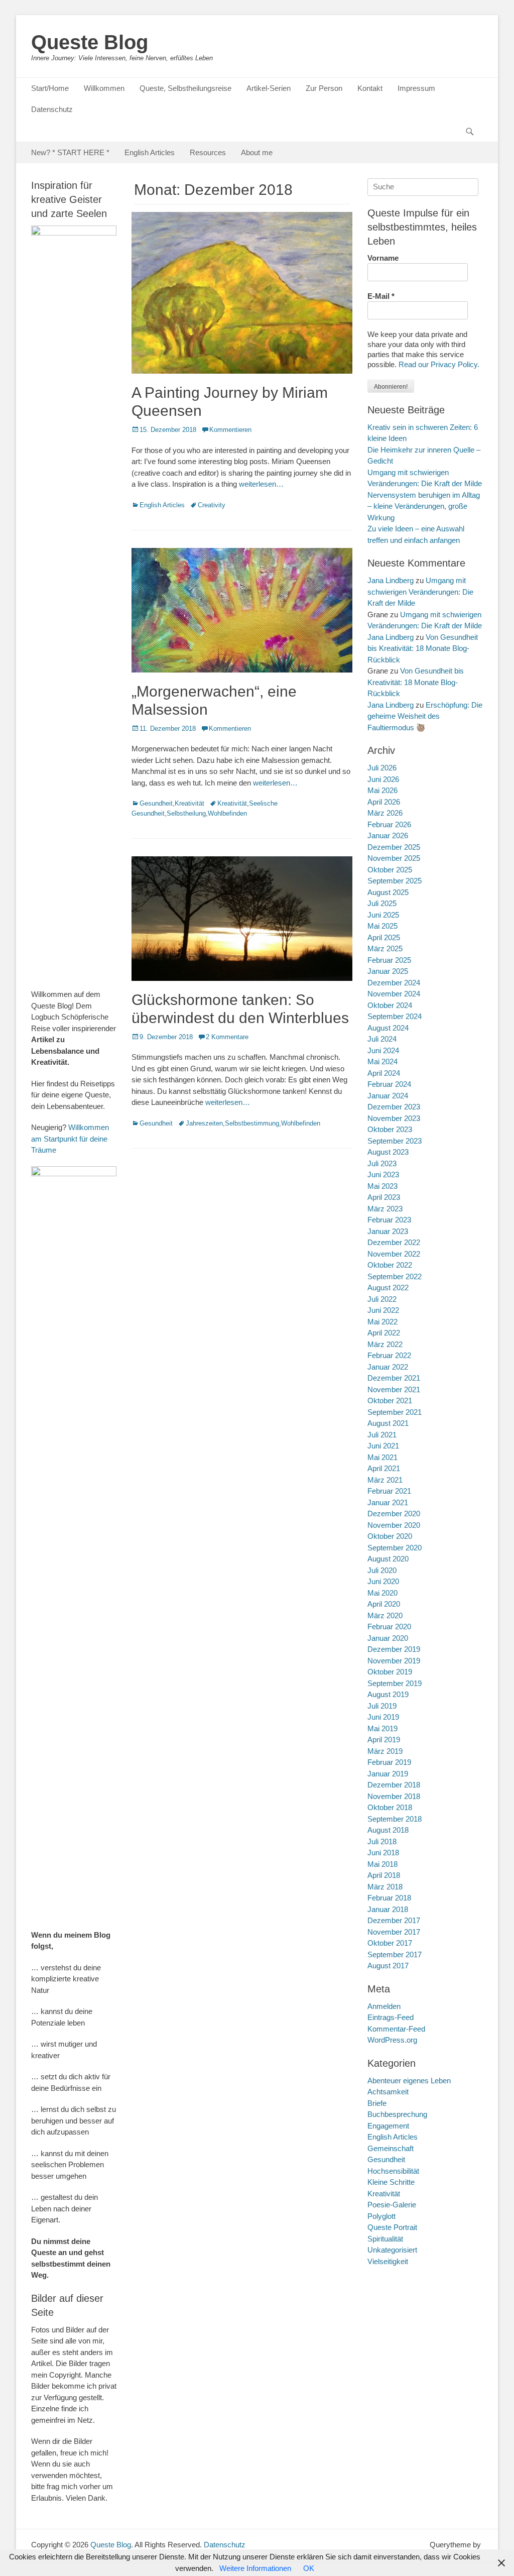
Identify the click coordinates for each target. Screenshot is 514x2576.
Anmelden (384, 2006)
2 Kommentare (227, 1037)
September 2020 (395, 1548)
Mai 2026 (382, 790)
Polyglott (381, 2216)
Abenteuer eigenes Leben (409, 2081)
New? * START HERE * (70, 152)
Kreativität (189, 803)
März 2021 (385, 1480)
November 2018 (394, 1796)
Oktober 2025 (390, 870)
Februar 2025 (389, 960)
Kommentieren (230, 430)
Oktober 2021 (390, 1401)
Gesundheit (156, 803)
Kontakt (370, 88)
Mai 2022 (382, 1322)
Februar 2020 (389, 1627)
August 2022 (388, 1287)
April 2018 (384, 1875)
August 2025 (388, 892)
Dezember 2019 (394, 1649)
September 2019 (395, 1683)
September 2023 (395, 1141)
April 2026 (384, 802)
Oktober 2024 (390, 1005)
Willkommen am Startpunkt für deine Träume (70, 1139)
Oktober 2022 (390, 1265)
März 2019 (385, 1751)
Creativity (212, 505)
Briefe (377, 2103)
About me (257, 152)
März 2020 (385, 1615)
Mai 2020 (382, 1593)
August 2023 (388, 1152)
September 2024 (395, 1016)
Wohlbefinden (227, 813)
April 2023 (384, 1197)
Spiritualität (385, 2239)
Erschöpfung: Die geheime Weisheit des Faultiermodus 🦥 (425, 716)
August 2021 (388, 1423)
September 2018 (395, 1819)
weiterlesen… (261, 484)
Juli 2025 (382, 903)
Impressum (416, 88)
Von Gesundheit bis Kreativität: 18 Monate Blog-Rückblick (423, 648)
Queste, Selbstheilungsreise (185, 88)
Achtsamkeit (388, 2092)
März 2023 (385, 1209)
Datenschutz (52, 109)
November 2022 (394, 1254)
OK (309, 2568)
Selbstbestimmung (252, 1123)
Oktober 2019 (390, 1672)
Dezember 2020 (394, 1514)
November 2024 (394, 994)
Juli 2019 (382, 1706)
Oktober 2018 (390, 1807)
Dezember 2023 (394, 1107)
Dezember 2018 (394, 1785)
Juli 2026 (382, 768)
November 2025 (394, 858)
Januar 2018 (388, 1909)
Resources (208, 152)
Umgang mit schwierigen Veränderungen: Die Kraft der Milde (420, 592)
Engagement (388, 2126)
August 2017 (388, 1966)
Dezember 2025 (394, 847)
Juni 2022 (383, 1310)
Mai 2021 (382, 1457)
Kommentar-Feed (396, 2029)
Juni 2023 (383, 1174)
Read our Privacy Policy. (439, 364)
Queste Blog (90, 42)
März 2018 (385, 1887)
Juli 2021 (382, 1435)
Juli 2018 (382, 1841)
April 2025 (384, 937)
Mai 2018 (382, 1864)
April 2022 (384, 1333)
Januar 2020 (388, 1638)
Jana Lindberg (391, 580)
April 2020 (384, 1604)
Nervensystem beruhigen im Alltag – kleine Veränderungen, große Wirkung (424, 506)
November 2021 (394, 1389)
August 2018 (388, 1830)
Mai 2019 (382, 1728)
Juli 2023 (382, 1163)
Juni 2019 (383, 1717)
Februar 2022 (389, 1355)
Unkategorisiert (392, 2250)
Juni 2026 (383, 779)
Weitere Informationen (255, 2568)
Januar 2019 (388, 1774)
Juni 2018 (383, 1853)
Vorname (383, 258)
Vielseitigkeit (388, 2261)
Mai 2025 (382, 926)
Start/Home (50, 88)
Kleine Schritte (391, 2182)
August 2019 (388, 1694)
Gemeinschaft (391, 2148)
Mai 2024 (382, 1061)
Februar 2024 (389, 1084)
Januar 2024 (388, 1096)
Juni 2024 (383, 1050)
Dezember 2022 (394, 1242)
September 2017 (395, 1954)
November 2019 (394, 1661)
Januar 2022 (388, 1367)
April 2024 (384, 1073)
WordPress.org (392, 2040)
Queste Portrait (392, 2227)
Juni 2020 (383, 1581)
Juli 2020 (382, 1570)
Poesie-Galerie (392, 2205)
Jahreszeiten (204, 1123)
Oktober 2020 (390, 1536)
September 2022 (395, 1276)
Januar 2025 (388, 971)
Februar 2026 (389, 824)
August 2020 (388, 1559)
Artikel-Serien (269, 88)
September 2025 (395, 881)
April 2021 (384, 1468)
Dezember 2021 (394, 1378)
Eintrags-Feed (391, 2017)
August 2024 (388, 1028)
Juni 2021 (383, 1446)
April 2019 (384, 1740)
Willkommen (104, 88)
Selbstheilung (186, 813)
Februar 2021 (389, 1491)
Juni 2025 (383, 915)
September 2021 (395, 1412)
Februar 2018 (389, 1898)
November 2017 (394, 1932)
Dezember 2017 (394, 1920)
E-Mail (381, 296)
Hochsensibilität (393, 2171)
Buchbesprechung (397, 2114)
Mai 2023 (382, 1186)
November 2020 (394, 1525)
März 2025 (385, 948)
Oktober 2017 (390, 1943)
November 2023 (394, 1118)
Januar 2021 (388, 1502)
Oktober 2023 (390, 1129)
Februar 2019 (389, 1762)
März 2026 (385, 813)
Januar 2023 (388, 1231)
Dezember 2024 (394, 983)
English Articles (150, 152)
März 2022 (385, 1344)
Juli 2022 (382, 1299)
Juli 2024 (382, 1039)
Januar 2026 (388, 835)
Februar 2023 (389, 1220)
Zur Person (324, 88)
